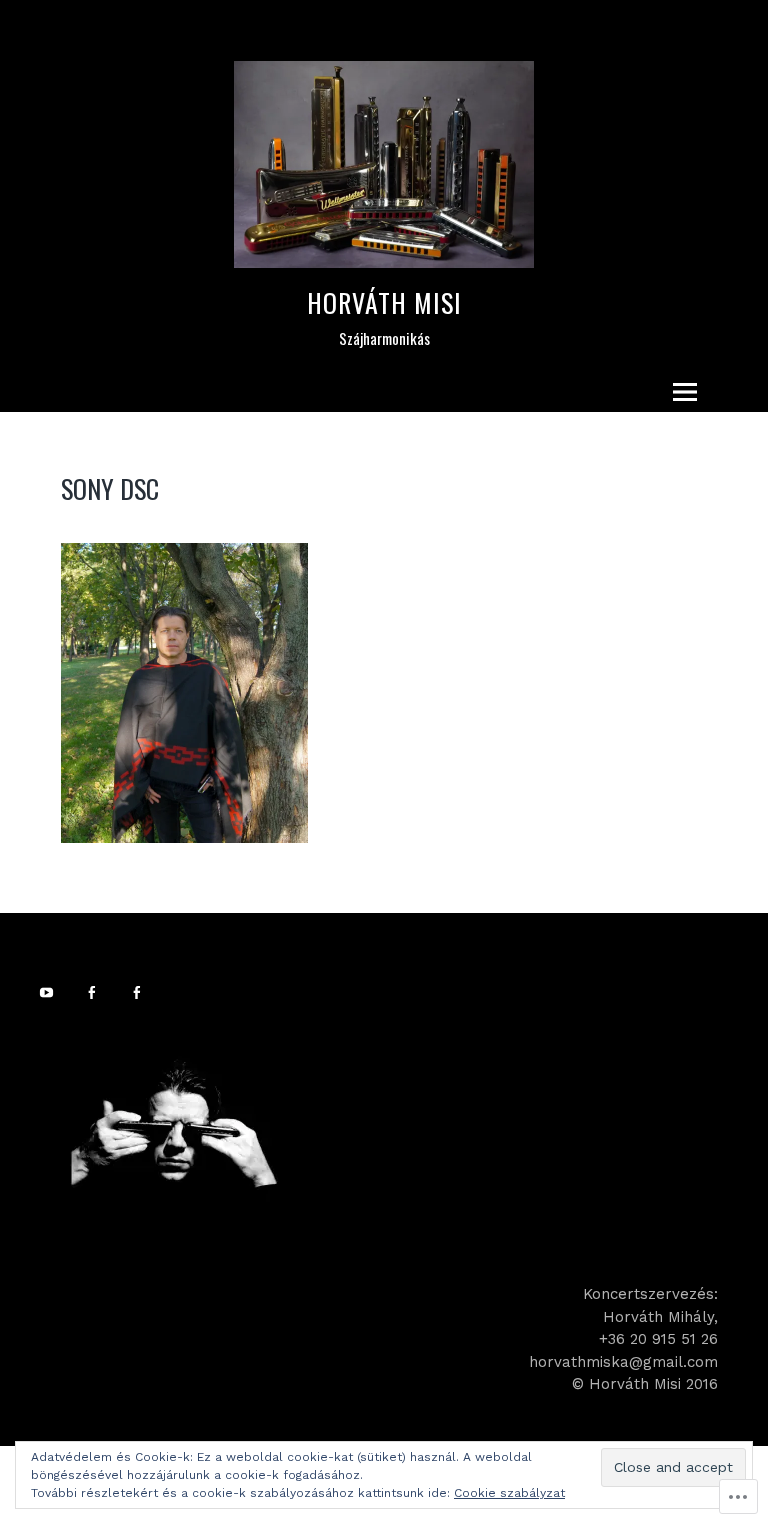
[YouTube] (50, 992)
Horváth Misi (384, 302)
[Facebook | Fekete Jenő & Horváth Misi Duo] (95, 992)
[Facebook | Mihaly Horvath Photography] (140, 992)
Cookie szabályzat (509, 1493)
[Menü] (685, 392)
